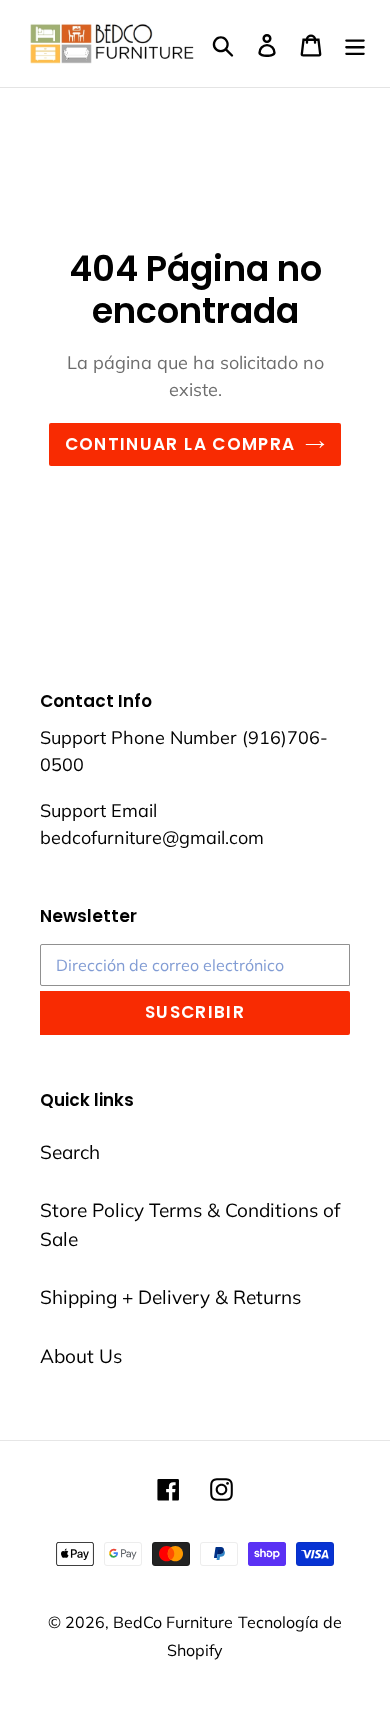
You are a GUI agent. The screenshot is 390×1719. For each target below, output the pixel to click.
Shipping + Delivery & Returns (170, 1297)
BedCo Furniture (173, 1622)
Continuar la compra (180, 444)
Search (70, 1152)
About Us (81, 1356)
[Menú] (355, 43)
